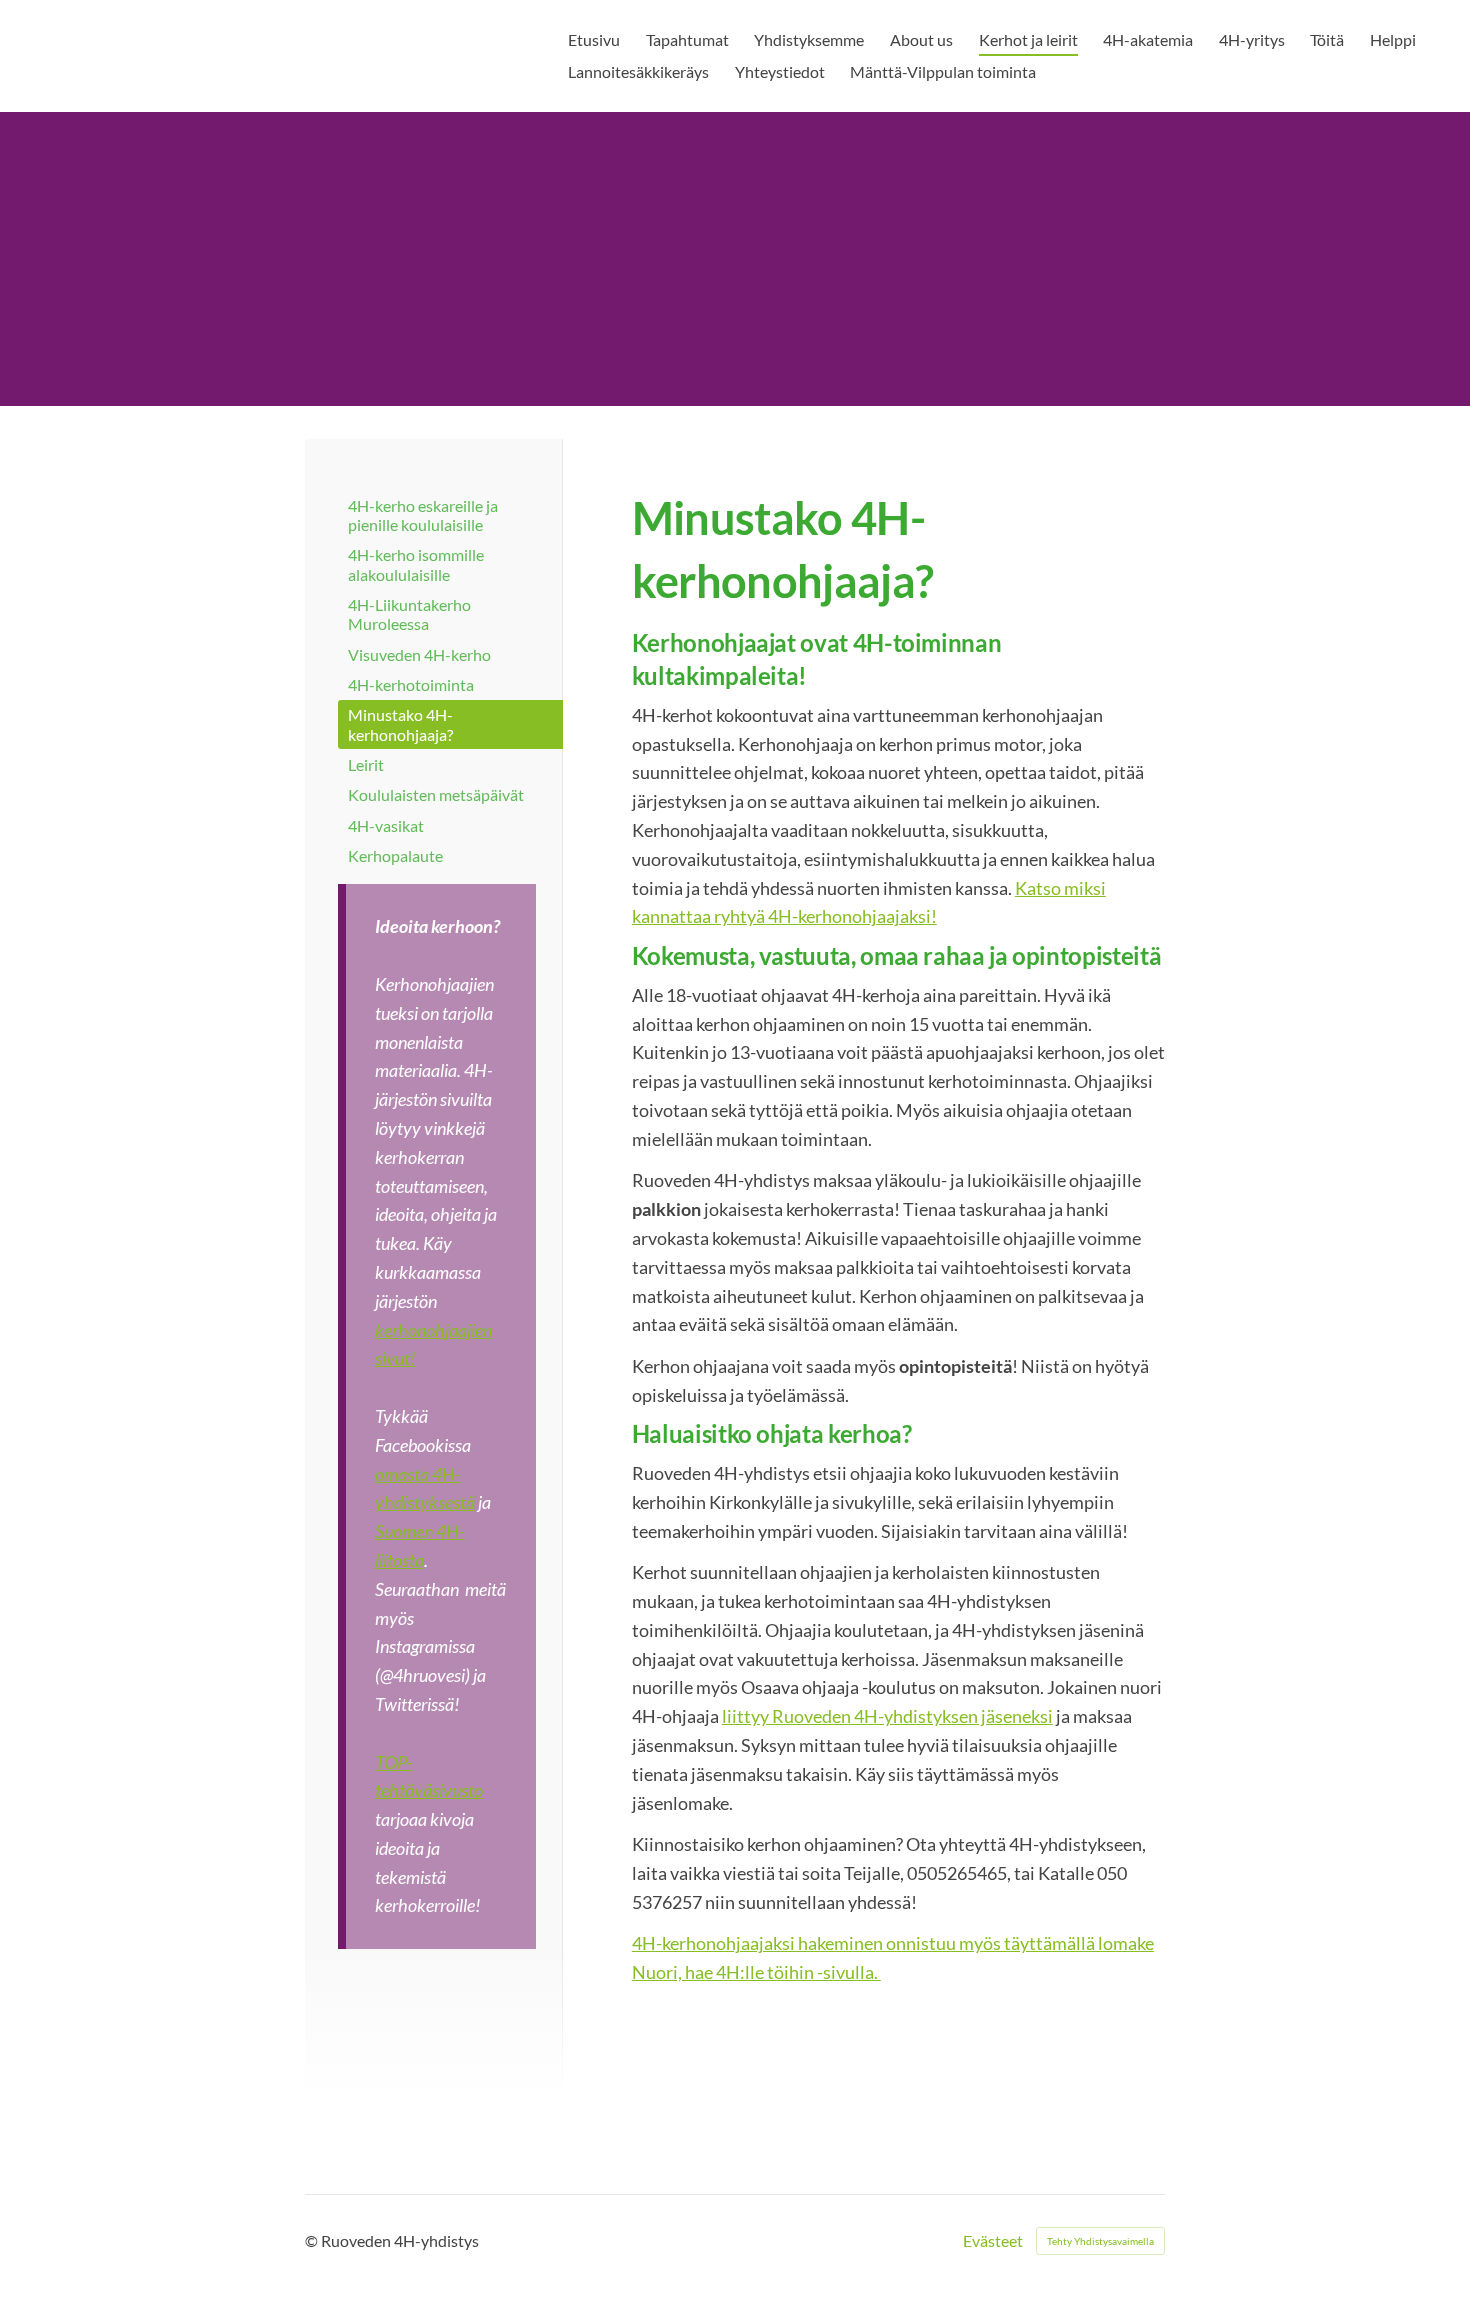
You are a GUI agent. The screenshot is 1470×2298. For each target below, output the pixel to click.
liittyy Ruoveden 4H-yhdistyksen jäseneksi (887, 1716)
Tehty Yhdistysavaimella (1100, 2241)
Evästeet (993, 2241)
